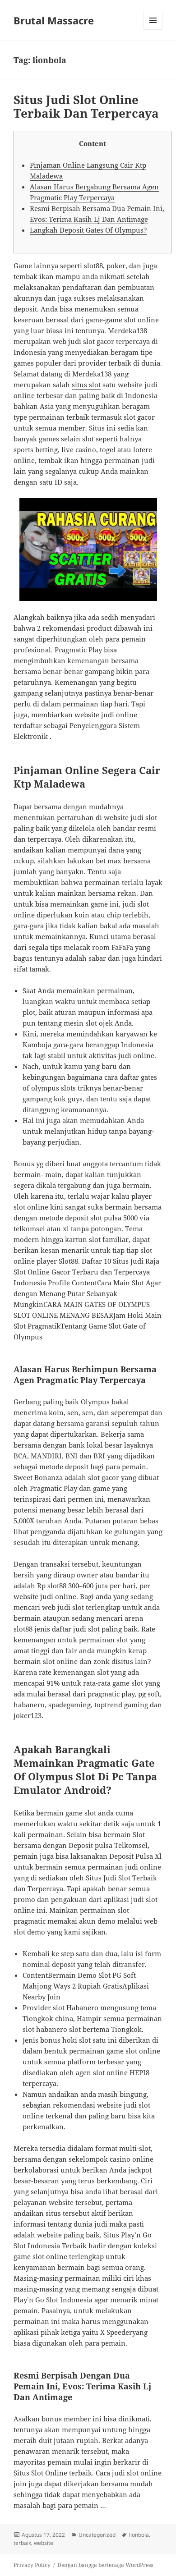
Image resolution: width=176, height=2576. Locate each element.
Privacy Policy (32, 2565)
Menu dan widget (153, 30)
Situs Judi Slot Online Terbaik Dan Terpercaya (86, 106)
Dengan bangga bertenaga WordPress (105, 2565)
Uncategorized (97, 2535)
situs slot (86, 385)
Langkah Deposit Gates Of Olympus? (88, 230)
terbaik (22, 2543)
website (44, 2543)
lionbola (139, 2535)
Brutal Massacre (54, 20)
